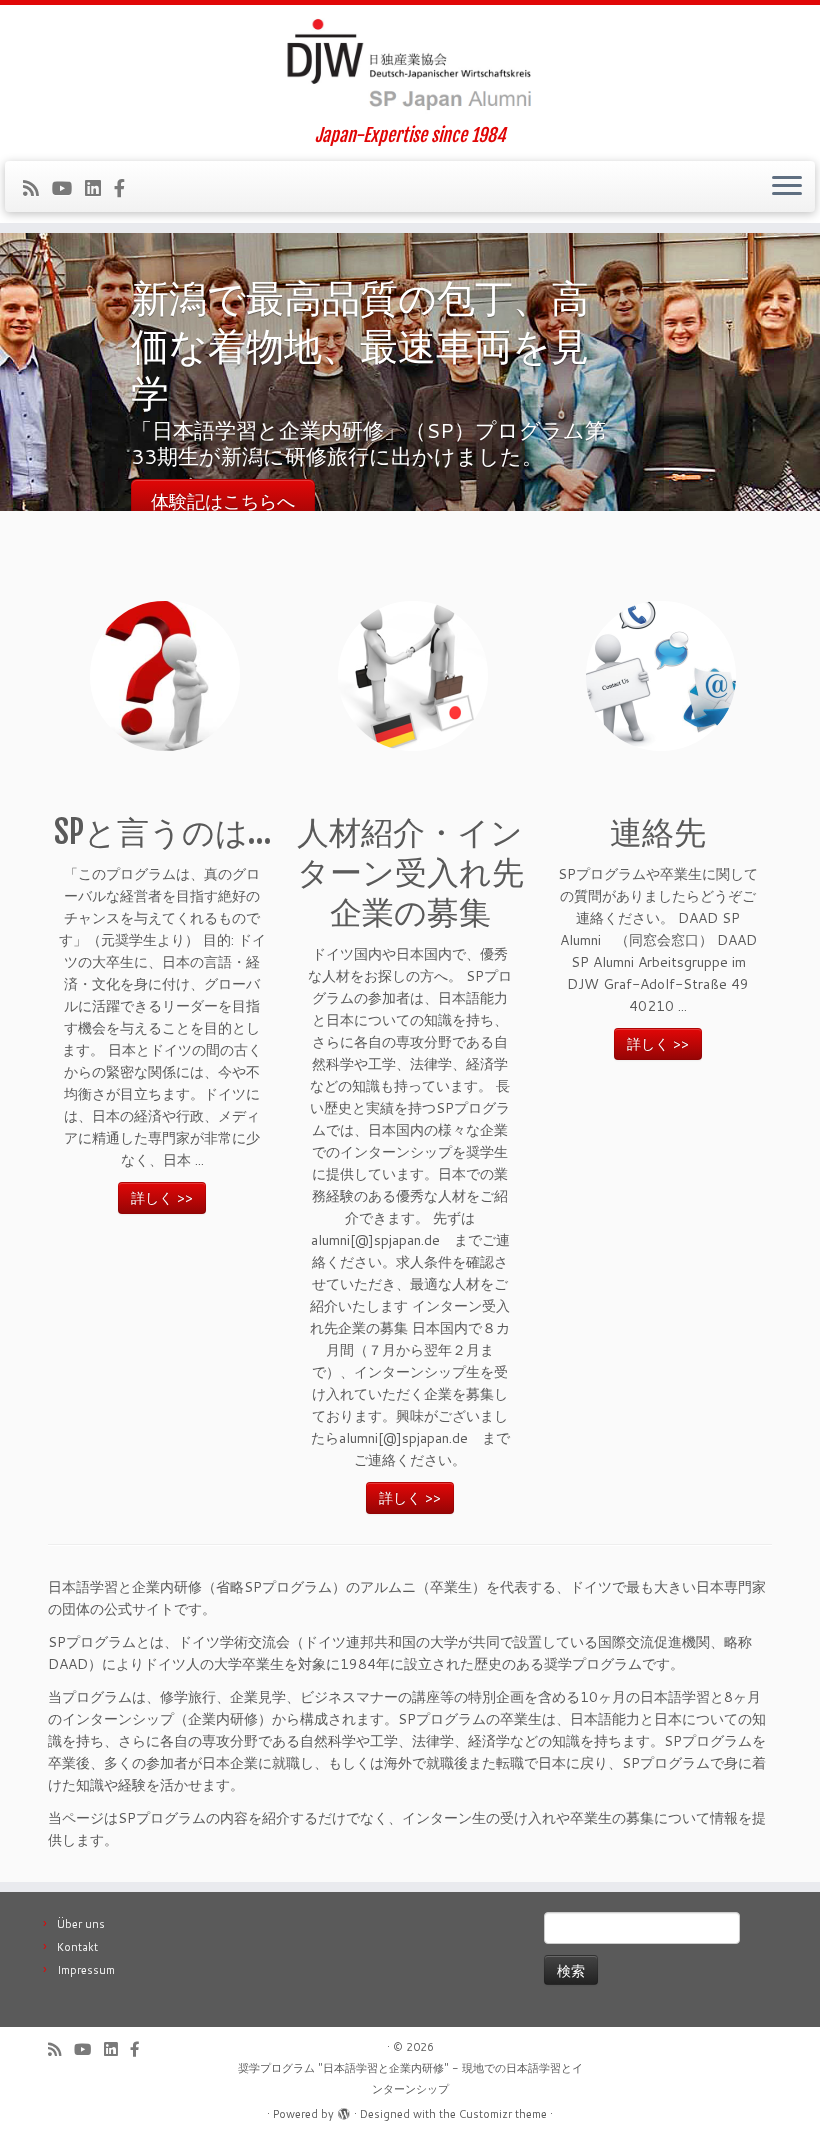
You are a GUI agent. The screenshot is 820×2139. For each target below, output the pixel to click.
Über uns (81, 1924)
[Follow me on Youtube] (68, 188)
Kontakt (77, 1947)
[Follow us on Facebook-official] (126, 188)
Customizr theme (503, 2114)
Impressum (86, 1970)
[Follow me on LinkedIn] (99, 188)
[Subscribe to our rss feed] (37, 188)
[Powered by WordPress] (344, 2110)
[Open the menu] (787, 187)
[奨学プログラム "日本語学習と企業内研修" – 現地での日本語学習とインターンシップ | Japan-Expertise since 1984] (410, 65)
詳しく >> (162, 1198)
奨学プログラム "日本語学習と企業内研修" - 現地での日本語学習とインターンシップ (410, 2078)
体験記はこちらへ (223, 501)
